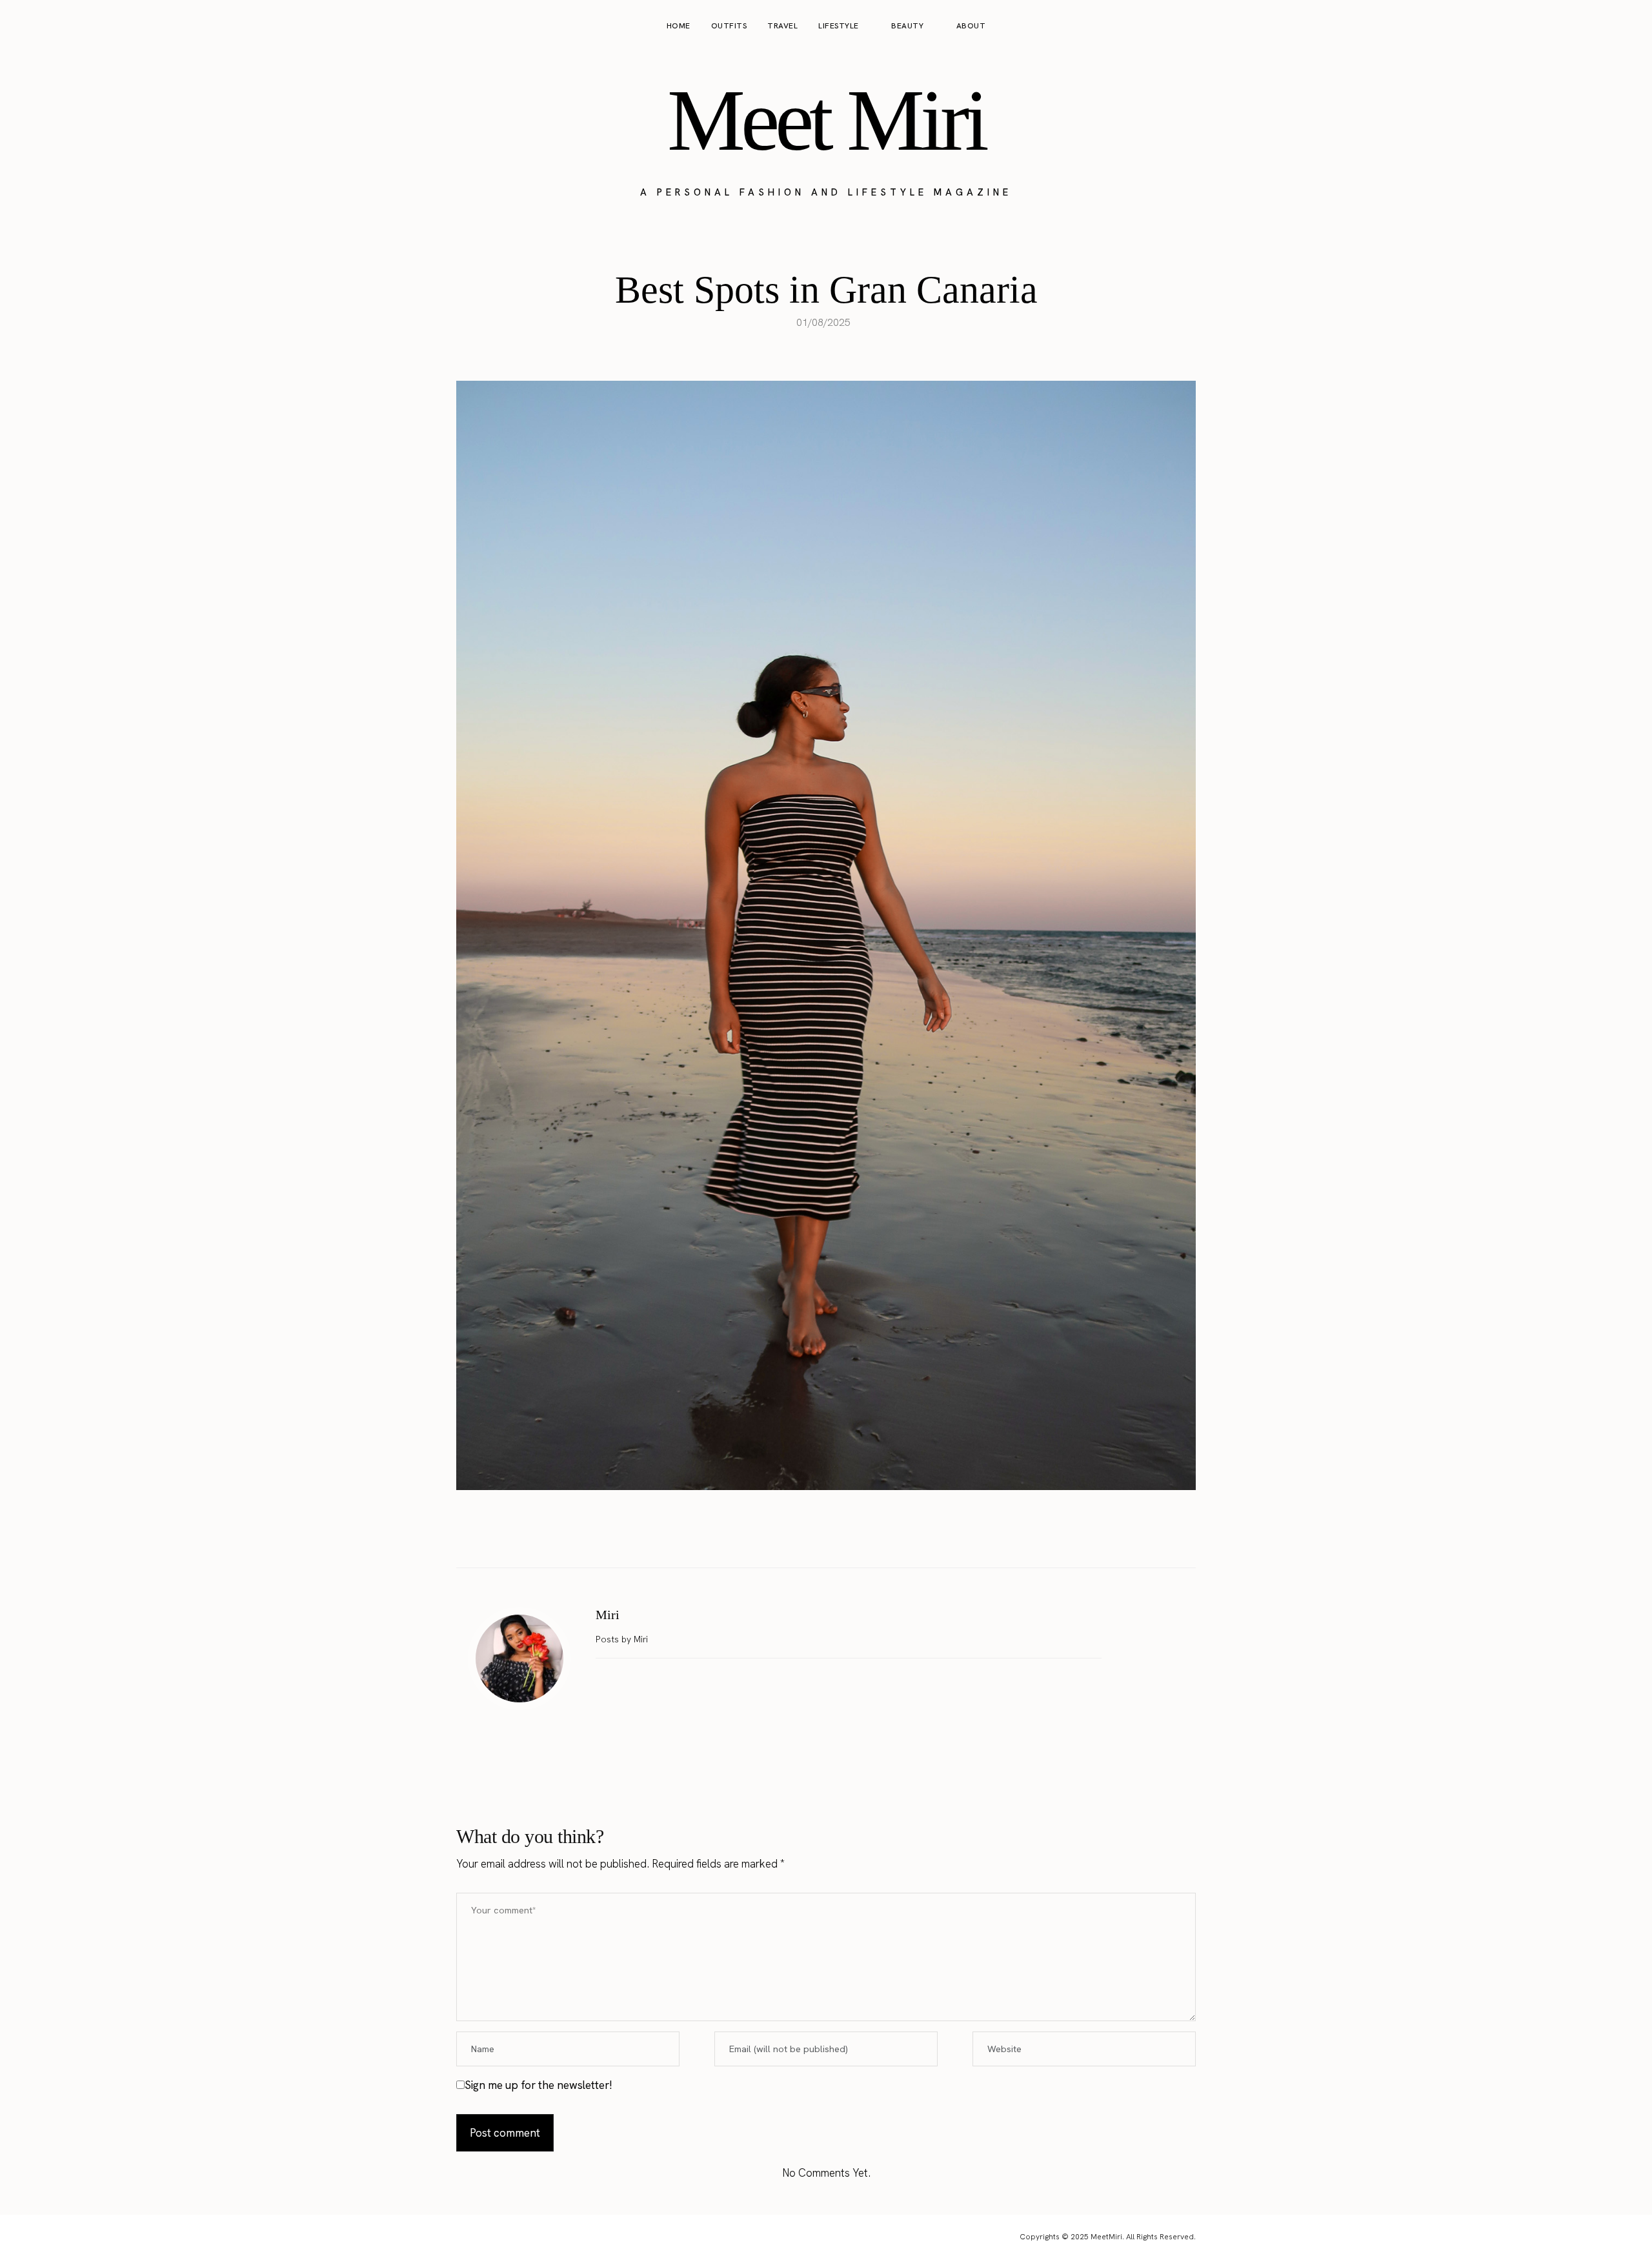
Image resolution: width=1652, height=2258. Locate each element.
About (971, 26)
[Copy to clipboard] (867, 1535)
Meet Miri (826, 120)
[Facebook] (785, 1535)
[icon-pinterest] (1603, 26)
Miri (608, 1615)
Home (679, 26)
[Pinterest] (840, 1535)
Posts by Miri (623, 1639)
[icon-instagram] (1578, 26)
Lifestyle (839, 26)
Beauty (907, 26)
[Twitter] (812, 1535)
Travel (782, 26)
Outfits (729, 26)
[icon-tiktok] (1627, 26)
